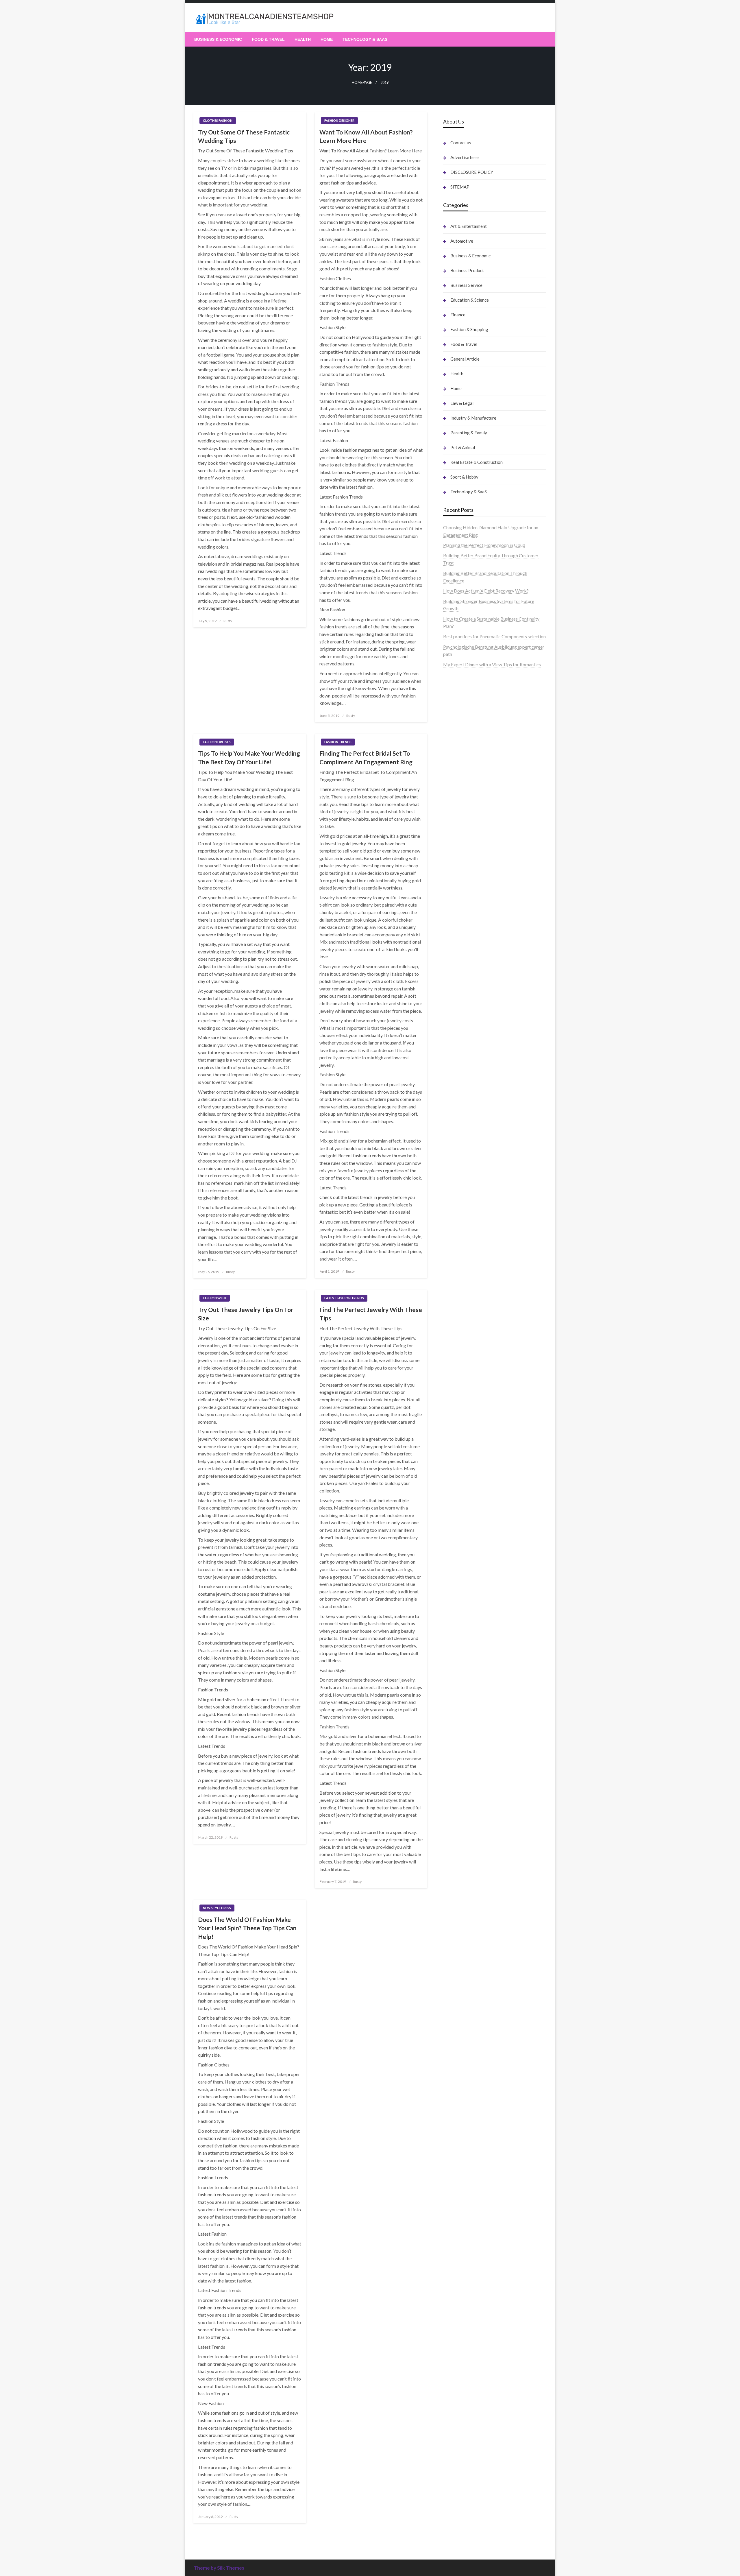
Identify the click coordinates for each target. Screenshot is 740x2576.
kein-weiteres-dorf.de (465, 1359)
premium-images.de (463, 961)
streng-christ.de (459, 1124)
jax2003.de (454, 998)
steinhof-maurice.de (463, 984)
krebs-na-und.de (459, 1493)
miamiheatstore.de (462, 1139)
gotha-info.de (457, 1781)
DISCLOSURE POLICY (472, 172)
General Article (465, 359)
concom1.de (455, 1692)
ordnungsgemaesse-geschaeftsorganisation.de (489, 1021)
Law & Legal (462, 403)
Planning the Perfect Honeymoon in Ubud (484, 545)
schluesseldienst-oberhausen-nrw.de (479, 1272)
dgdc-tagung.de (459, 1168)
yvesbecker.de (457, 1316)
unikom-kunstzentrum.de (468, 924)
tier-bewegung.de (461, 947)
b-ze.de (451, 1863)
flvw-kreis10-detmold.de (468, 1279)
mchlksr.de (454, 917)
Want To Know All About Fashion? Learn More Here (366, 136)
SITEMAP (460, 187)
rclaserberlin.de (459, 854)
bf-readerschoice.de (463, 1478)
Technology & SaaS (365, 39)
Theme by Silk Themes (219, 2568)
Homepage (362, 83)
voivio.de (452, 1885)
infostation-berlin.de (464, 902)
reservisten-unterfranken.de (471, 882)
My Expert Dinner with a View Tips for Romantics (492, 664)
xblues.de (453, 1752)
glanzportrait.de (459, 1332)
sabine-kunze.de (459, 1618)
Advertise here (465, 157)
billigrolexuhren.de (462, 1228)
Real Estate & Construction (477, 462)
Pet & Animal (463, 447)
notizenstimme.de (461, 742)
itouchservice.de (459, 1729)
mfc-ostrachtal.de (461, 1604)
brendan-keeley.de (461, 831)
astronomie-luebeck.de (466, 1870)
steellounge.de (457, 728)
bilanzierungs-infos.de (465, 969)
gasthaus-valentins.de (465, 1117)
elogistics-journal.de (463, 1257)
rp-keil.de (453, 874)
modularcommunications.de (471, 1013)
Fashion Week (215, 1298)
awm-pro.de (455, 861)
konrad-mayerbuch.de (465, 1065)
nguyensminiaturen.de (465, 1611)
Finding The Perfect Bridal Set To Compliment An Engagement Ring (366, 757)
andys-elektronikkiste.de (468, 794)
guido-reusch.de (459, 1411)
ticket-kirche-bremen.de (468, 1324)
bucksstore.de (457, 976)
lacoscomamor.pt (460, 705)
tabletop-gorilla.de (462, 1183)
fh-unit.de (453, 846)
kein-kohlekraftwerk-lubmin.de (474, 1352)
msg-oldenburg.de (461, 1626)
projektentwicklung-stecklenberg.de (480, 1006)
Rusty (228, 621)
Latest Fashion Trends (344, 1298)
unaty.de (451, 765)
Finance (458, 315)
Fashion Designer (339, 120)
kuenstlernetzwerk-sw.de (468, 1043)
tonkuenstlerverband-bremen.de (475, 1818)
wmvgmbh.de (457, 1685)
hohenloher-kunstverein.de (469, 1470)
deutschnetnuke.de (462, 1382)
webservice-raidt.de (463, 1567)
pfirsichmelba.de (460, 1655)
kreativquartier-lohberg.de (470, 1648)
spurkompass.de (459, 750)
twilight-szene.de (460, 1220)
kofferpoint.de (458, 1448)
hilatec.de (453, 889)
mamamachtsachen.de (465, 1205)
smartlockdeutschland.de (468, 1154)
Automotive (462, 241)
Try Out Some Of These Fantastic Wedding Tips (244, 136)
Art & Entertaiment (469, 226)
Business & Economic (218, 39)
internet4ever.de (459, 1530)
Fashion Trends (338, 742)
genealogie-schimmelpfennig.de (475, 1515)
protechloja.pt (457, 683)
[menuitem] (218, 39)
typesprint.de (456, 1855)
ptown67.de (455, 1367)
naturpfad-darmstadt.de (467, 839)
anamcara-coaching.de (466, 1191)
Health (303, 39)
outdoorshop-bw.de (463, 1028)
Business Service (466, 285)
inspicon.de (454, 1840)
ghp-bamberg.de (460, 1050)
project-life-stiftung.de (466, 1833)
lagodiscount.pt (459, 698)
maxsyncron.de (458, 1374)
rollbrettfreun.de (460, 1345)
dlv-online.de (456, 1102)
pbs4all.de (453, 1080)
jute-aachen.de (458, 1396)
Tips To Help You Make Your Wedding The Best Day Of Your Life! (249, 757)
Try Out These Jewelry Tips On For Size (246, 1314)
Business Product (467, 270)
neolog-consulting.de (464, 1176)
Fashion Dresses (217, 742)
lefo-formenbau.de (462, 824)
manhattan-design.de (464, 1663)
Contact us (461, 143)
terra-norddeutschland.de (468, 1507)
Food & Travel (268, 39)
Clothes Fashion (218, 120)
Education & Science (470, 300)
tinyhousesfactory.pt (464, 713)
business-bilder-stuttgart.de (471, 1744)
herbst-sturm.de (459, 1826)
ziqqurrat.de (455, 802)
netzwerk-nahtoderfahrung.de (473, 1265)
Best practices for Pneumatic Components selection (494, 636)
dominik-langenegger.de (467, 1095)
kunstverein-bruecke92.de (469, 1302)
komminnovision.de (462, 910)
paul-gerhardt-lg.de (462, 1707)
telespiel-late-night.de (465, 1581)
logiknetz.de (455, 757)
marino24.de (456, 1109)
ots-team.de (455, 991)
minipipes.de (456, 1087)
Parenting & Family (469, 433)
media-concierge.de (463, 1811)
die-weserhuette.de (462, 1441)
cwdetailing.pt (457, 720)
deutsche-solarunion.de (466, 779)
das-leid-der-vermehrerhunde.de (475, 1295)
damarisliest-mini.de (463, 1058)
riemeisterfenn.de (460, 1287)
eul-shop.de (455, 1641)
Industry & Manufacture (473, 418)
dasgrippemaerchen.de (466, 1670)
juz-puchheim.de (459, 1242)
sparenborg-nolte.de (464, 932)
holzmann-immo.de (462, 1848)
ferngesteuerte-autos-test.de (472, 1161)
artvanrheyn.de (458, 954)
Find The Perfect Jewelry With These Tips (371, 1314)
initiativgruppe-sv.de (464, 939)
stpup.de (452, 1559)
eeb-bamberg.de (460, 1537)
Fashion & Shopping (469, 329)
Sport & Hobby (464, 477)
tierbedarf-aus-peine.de (467, 1389)
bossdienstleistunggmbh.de (470, 809)
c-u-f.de (451, 1803)
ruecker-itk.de (457, 1213)
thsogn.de (453, 1715)
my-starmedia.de (460, 1235)
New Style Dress (217, 1908)
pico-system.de (458, 1309)
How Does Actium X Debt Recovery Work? (486, 591)
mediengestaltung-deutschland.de (477, 787)
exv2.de (451, 1250)
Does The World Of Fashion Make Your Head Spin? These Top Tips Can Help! (247, 1928)
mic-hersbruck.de (461, 1131)
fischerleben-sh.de (461, 1035)
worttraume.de (458, 735)
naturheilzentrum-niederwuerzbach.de (481, 1404)
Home (327, 39)
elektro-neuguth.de (462, 1678)
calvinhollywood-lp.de (465, 1419)
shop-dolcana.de (459, 1700)
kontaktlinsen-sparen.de (467, 1433)
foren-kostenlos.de (462, 1485)
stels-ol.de (453, 1456)
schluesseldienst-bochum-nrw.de (476, 1072)
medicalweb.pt (458, 691)
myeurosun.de (457, 816)
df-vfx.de (452, 1500)
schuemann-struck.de (464, 1522)
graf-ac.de (453, 772)
